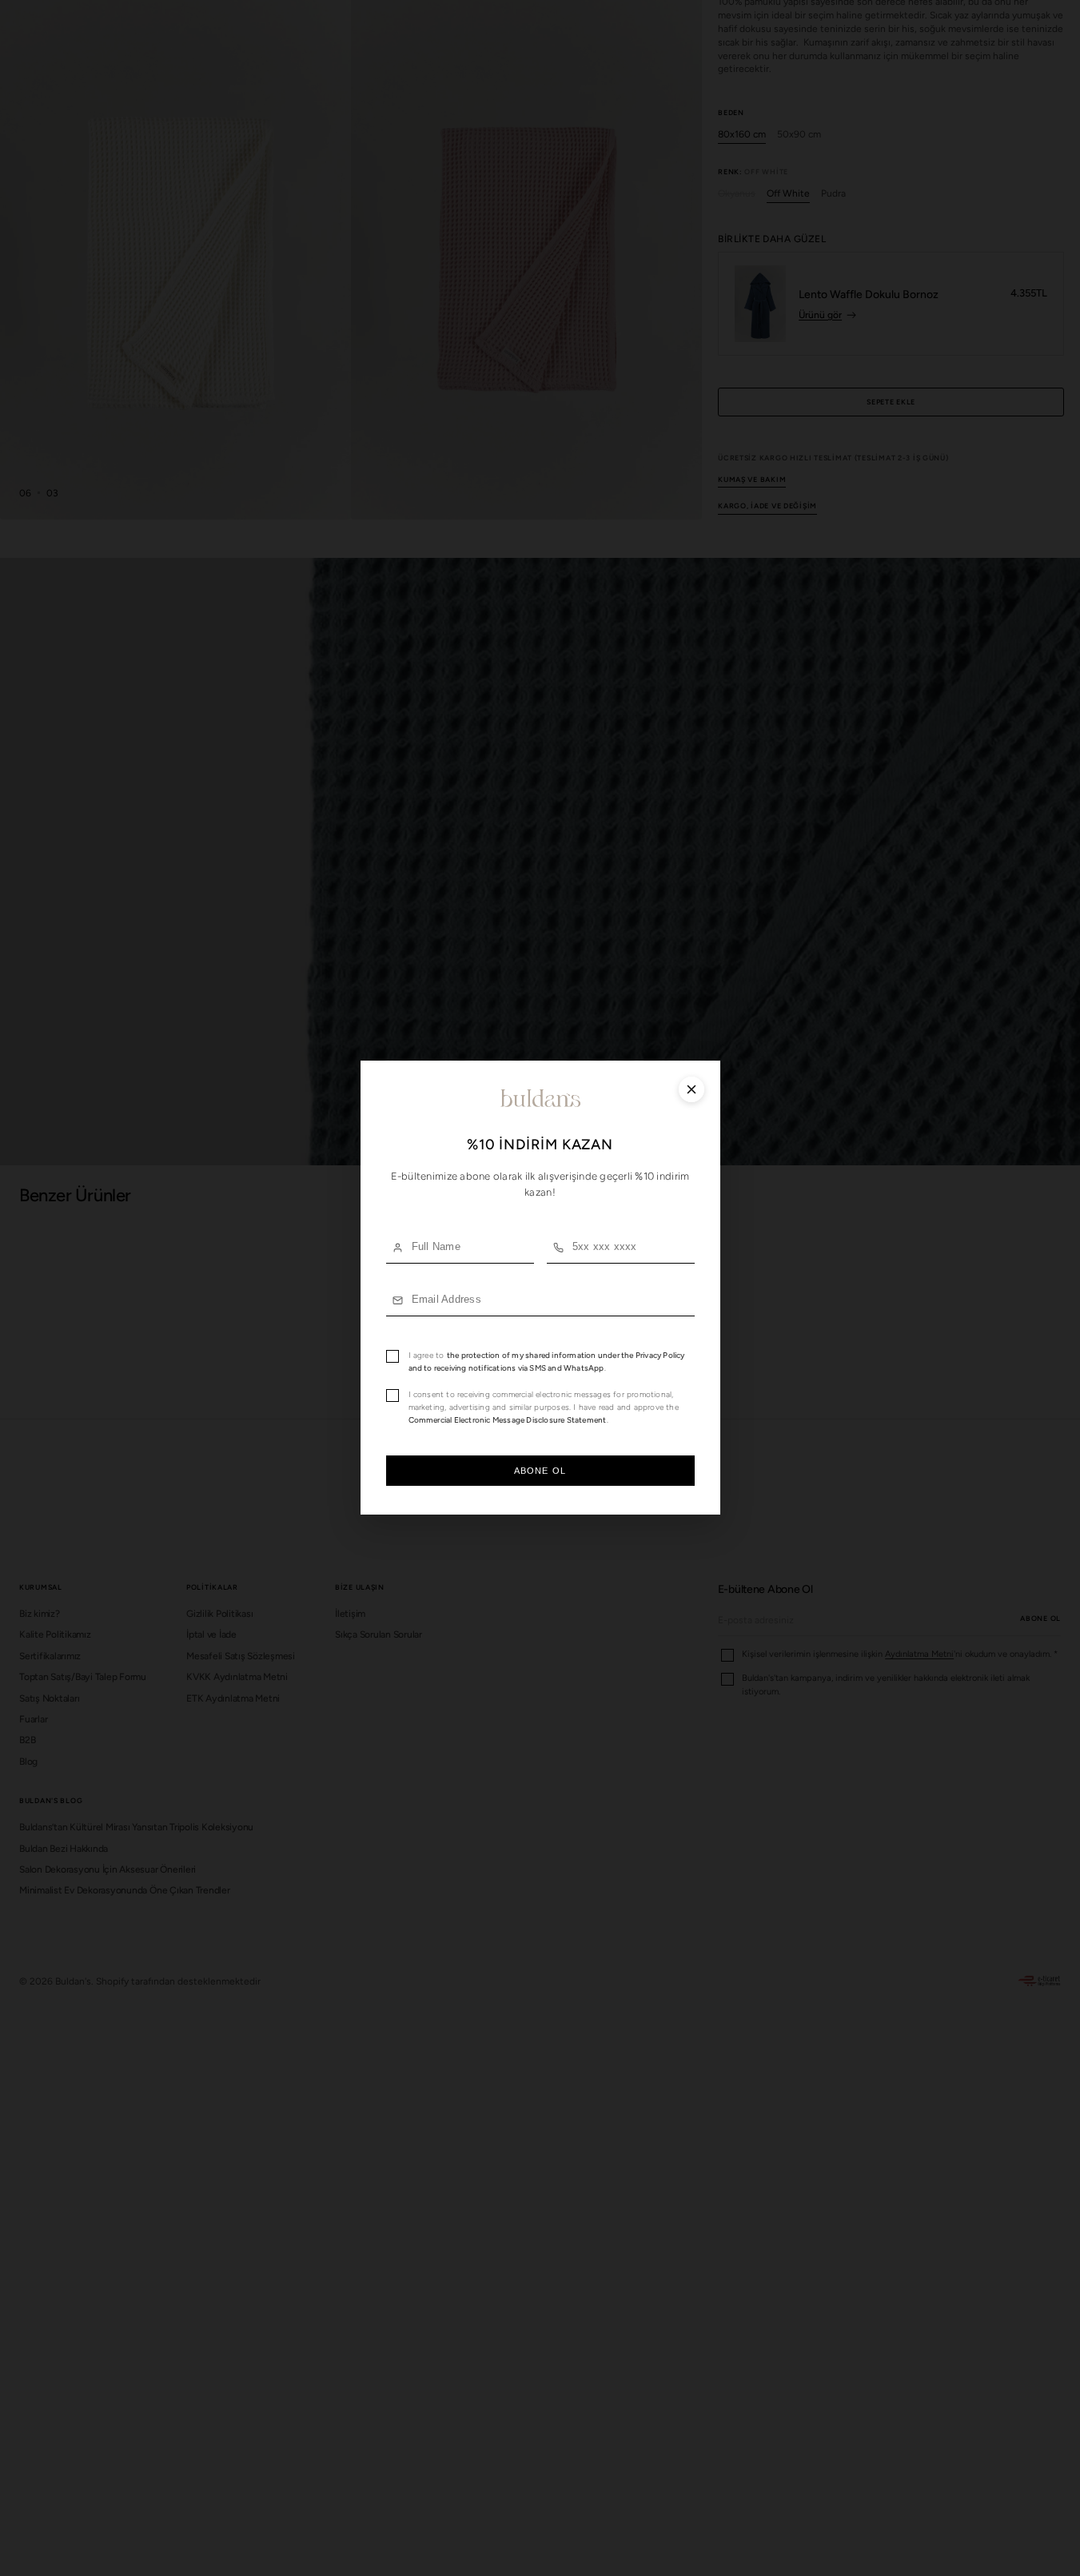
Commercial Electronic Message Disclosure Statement (508, 1421)
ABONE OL (540, 1471)
